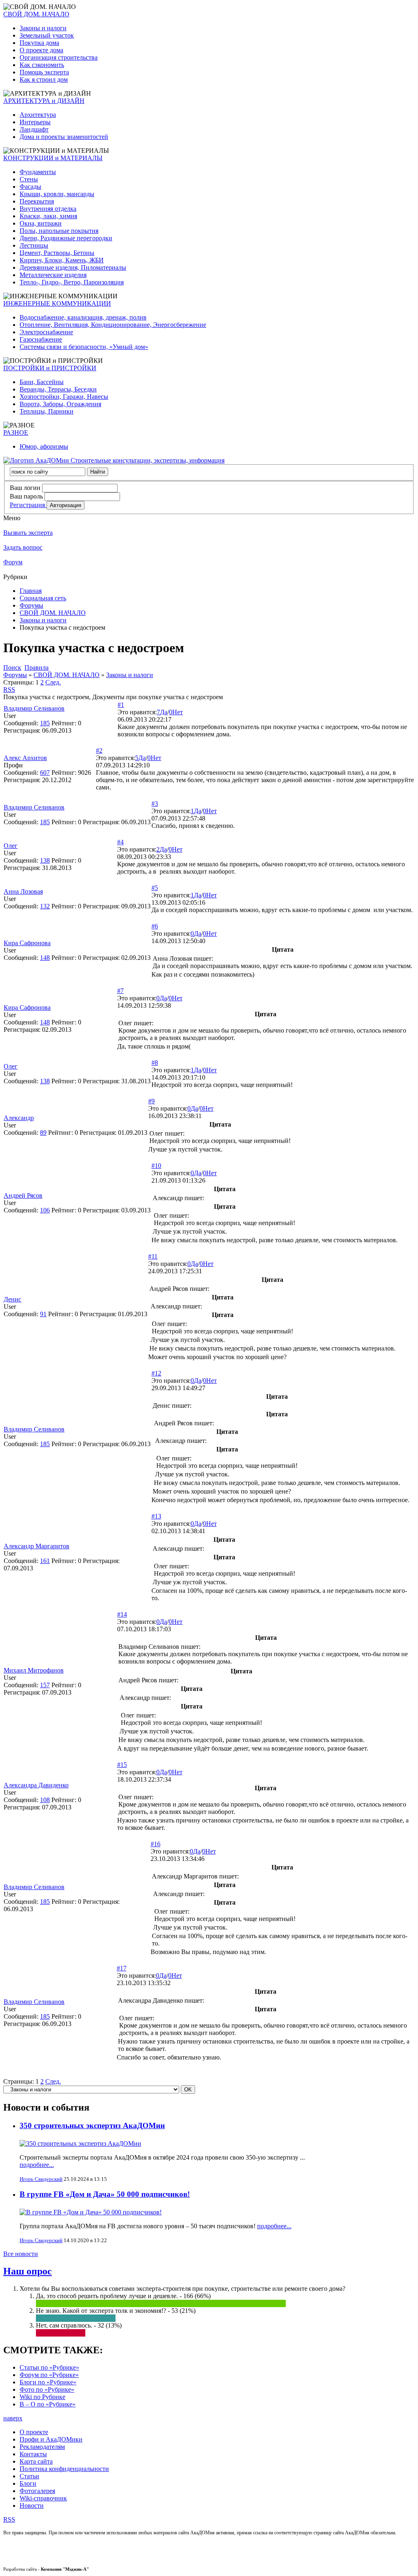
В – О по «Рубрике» (48, 2404)
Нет (178, 712)
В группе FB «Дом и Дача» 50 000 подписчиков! (105, 2194)
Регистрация (28, 505)
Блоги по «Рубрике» (48, 2382)
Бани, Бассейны (42, 382)
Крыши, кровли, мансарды (57, 194)
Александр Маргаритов (37, 1546)
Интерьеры (35, 122)
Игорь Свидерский (41, 2179)
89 (43, 1133)
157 (45, 1685)
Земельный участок (47, 35)
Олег (11, 846)
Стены (29, 179)
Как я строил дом (44, 79)
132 (45, 906)
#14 (122, 1614)
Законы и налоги (43, 28)
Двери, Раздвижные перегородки (66, 238)
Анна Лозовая (23, 891)
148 (45, 958)
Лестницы (34, 245)
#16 (156, 1844)
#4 (120, 842)
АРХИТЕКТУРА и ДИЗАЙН (44, 101)
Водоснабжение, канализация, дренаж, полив (83, 317)
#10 (156, 1166)
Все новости (21, 2254)
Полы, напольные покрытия (59, 231)
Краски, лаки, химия (48, 216)
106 (45, 1210)
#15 (122, 1765)
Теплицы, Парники (47, 411)
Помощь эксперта (44, 72)
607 (45, 773)
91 (43, 1314)
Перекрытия (37, 201)
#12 (156, 1373)
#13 (156, 1516)
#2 (99, 750)
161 (45, 1561)
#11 (153, 1256)
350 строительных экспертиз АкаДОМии (92, 2125)
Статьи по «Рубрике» (49, 2367)
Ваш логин (25, 488)
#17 (122, 1968)
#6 (155, 926)
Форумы (31, 605)
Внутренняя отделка (48, 209)
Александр (19, 1118)
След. (53, 682)
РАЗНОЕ (16, 433)
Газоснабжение (41, 339)
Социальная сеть (43, 598)
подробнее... (37, 2165)
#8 (155, 1063)
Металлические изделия (53, 275)
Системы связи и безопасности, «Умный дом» (84, 347)
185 (45, 723)
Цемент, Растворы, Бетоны (57, 253)
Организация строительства (59, 57)
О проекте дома (41, 50)
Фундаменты (38, 172)
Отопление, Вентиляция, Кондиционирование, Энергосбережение (113, 325)
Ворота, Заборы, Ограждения (60, 404)
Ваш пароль (26, 496)
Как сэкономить (42, 65)
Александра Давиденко (36, 1785)
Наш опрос (28, 2271)
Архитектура (38, 115)
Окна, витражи (41, 223)
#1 (121, 705)
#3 (155, 804)
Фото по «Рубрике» (47, 2389)
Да (164, 712)
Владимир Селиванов (34, 708)
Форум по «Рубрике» (49, 2375)
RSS (9, 690)
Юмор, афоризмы (44, 446)
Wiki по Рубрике (42, 2397)
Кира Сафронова (27, 943)
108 (45, 1800)
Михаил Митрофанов (34, 1670)
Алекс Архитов (25, 758)
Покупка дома (39, 43)
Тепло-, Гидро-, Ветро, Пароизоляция (72, 282)
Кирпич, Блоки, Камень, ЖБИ (62, 260)
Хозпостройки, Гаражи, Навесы (64, 397)
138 (45, 860)
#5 (155, 888)
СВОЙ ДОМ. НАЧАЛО (36, 14)
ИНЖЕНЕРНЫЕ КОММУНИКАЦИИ (57, 303)
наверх (13, 2418)
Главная (31, 591)
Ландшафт (34, 129)
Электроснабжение (46, 332)
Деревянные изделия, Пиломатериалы (73, 267)
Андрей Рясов (23, 1195)
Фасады (30, 187)
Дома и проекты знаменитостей (64, 137)
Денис (12, 1299)
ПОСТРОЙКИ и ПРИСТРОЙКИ (50, 368)
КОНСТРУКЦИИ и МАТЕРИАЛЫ (53, 158)
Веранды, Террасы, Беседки (58, 389)
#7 (120, 991)
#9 (151, 1101)
